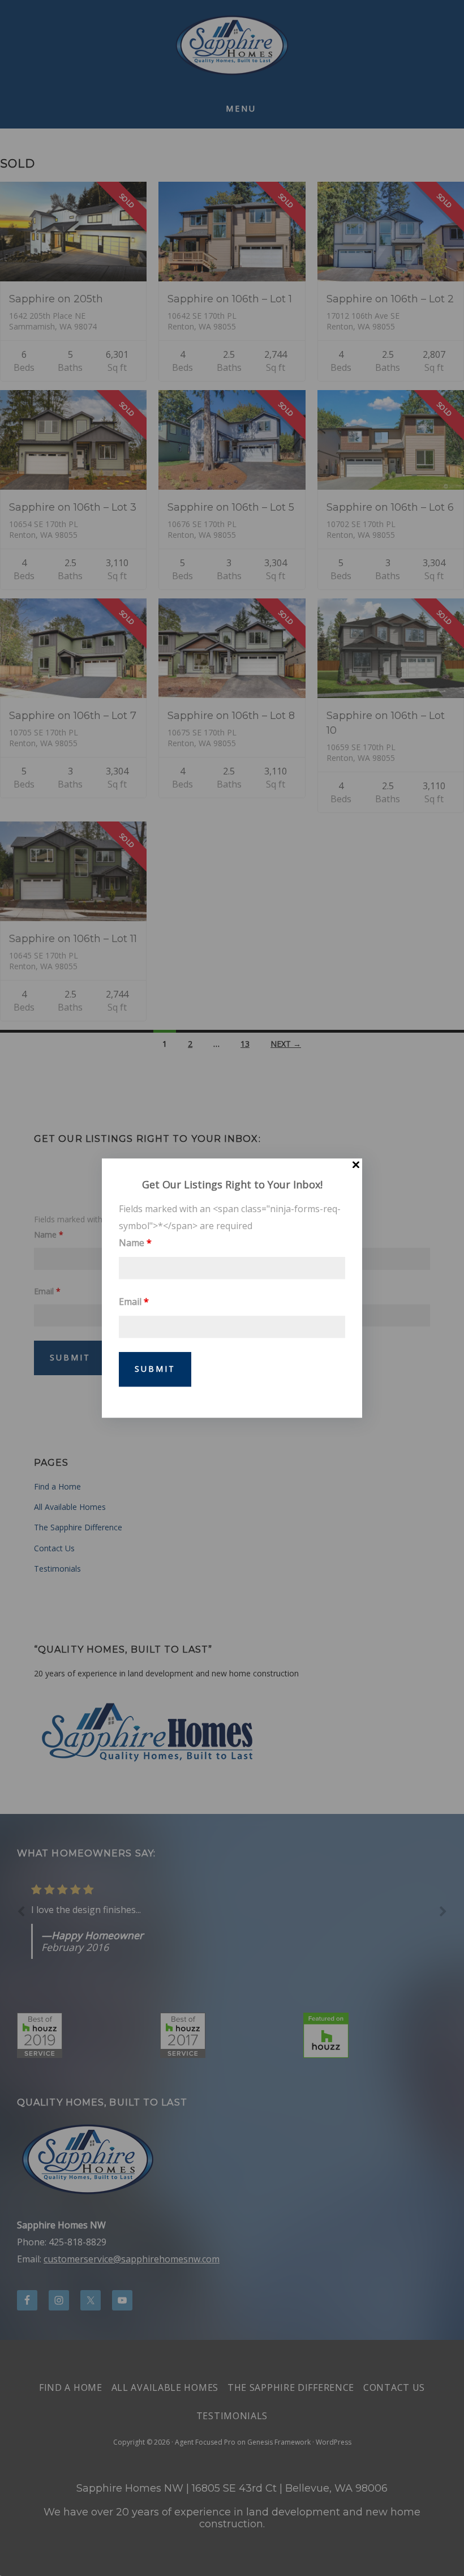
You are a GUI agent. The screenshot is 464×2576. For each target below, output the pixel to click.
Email (134, 1302)
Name (135, 1243)
